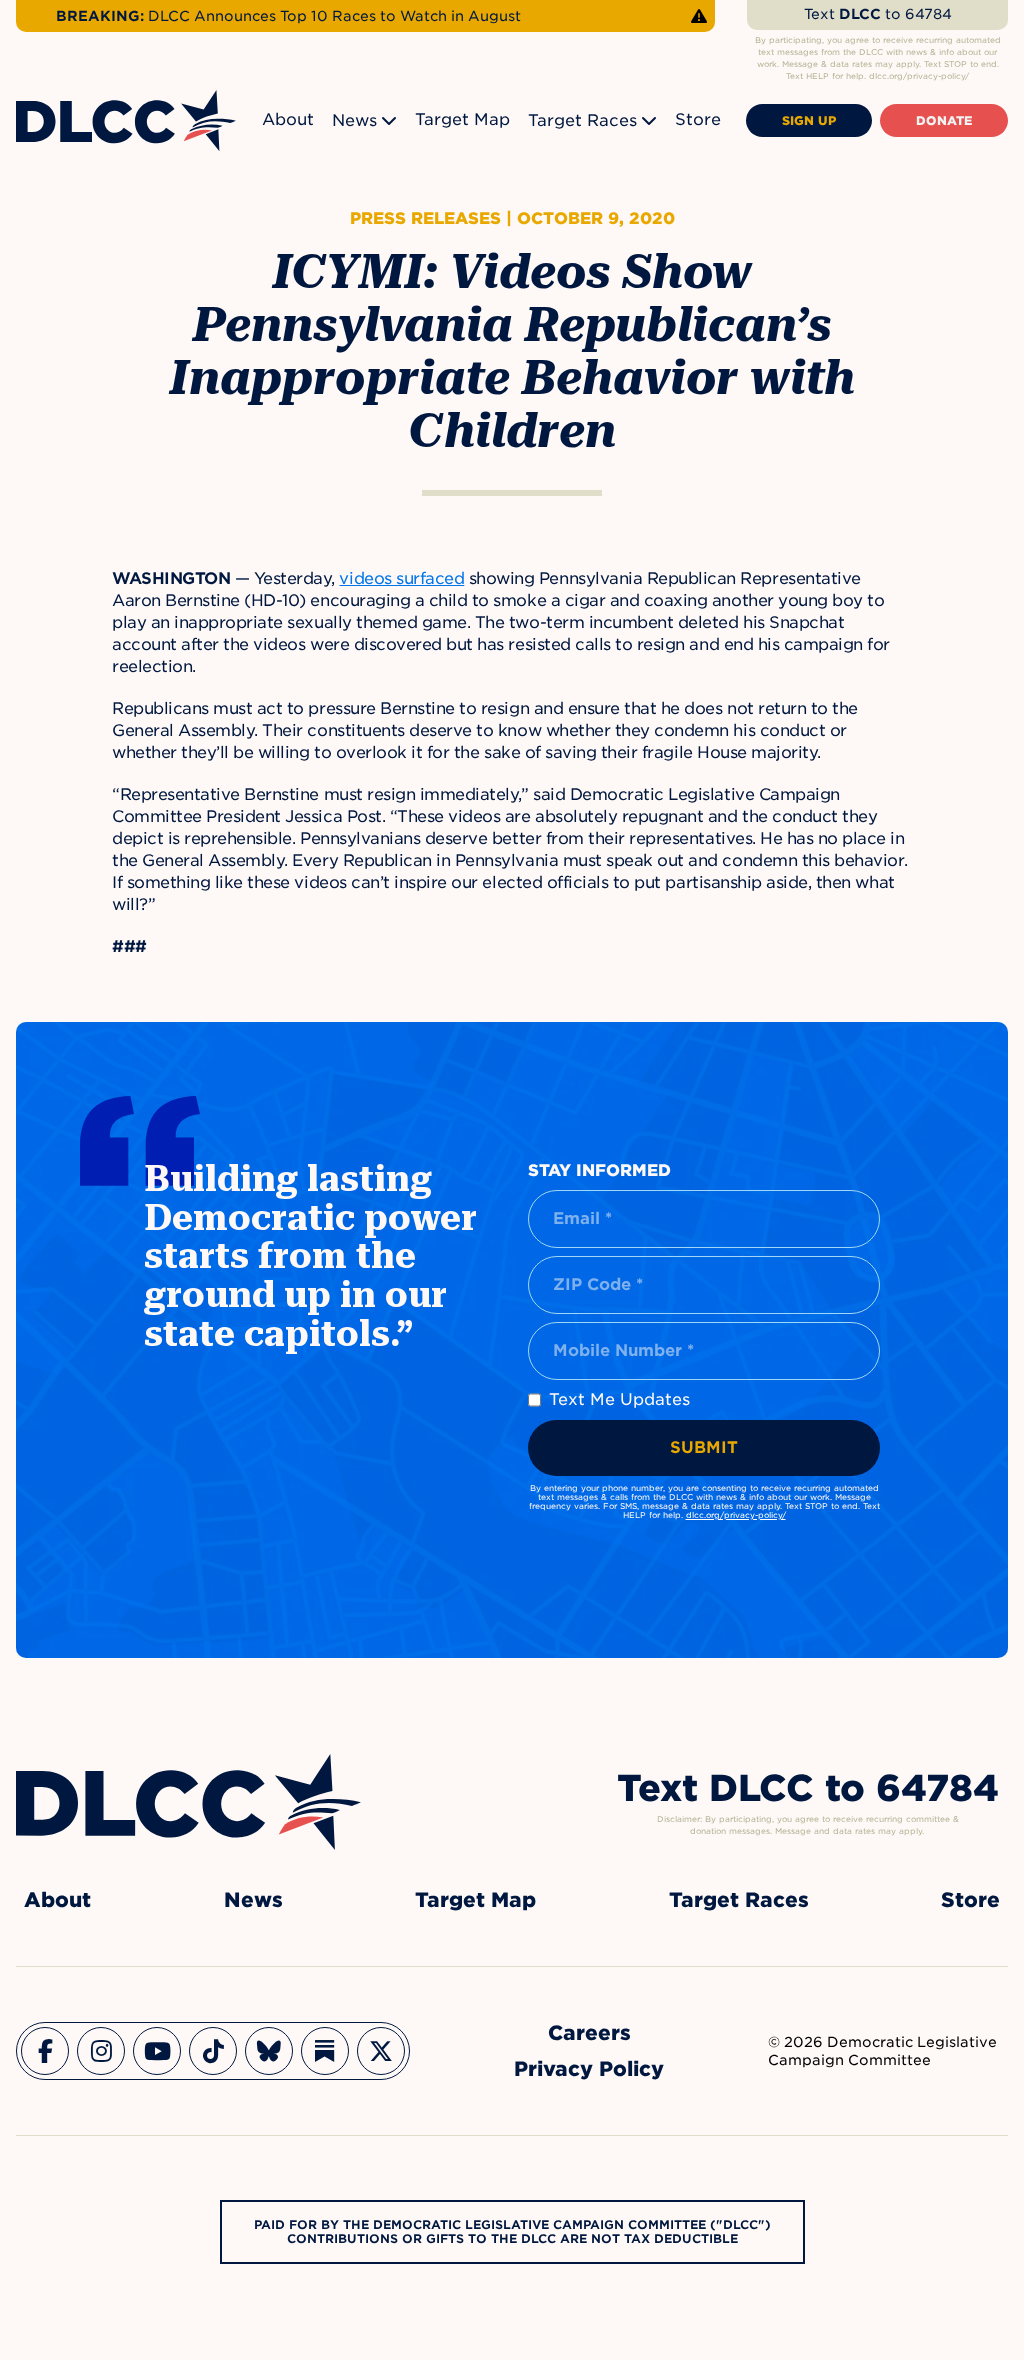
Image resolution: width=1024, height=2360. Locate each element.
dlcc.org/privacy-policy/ (736, 1515)
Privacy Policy (589, 2069)
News (354, 120)
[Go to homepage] (188, 1802)
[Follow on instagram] (101, 2051)
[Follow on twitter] (381, 2051)
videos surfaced (401, 578)
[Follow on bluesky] (269, 2051)
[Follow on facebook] (45, 2051)
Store (698, 119)
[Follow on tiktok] (213, 2051)
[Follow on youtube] (157, 2051)
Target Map (462, 119)
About (288, 119)
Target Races (582, 120)
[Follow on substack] (325, 2051)
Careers (589, 2033)
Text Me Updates (619, 1399)
